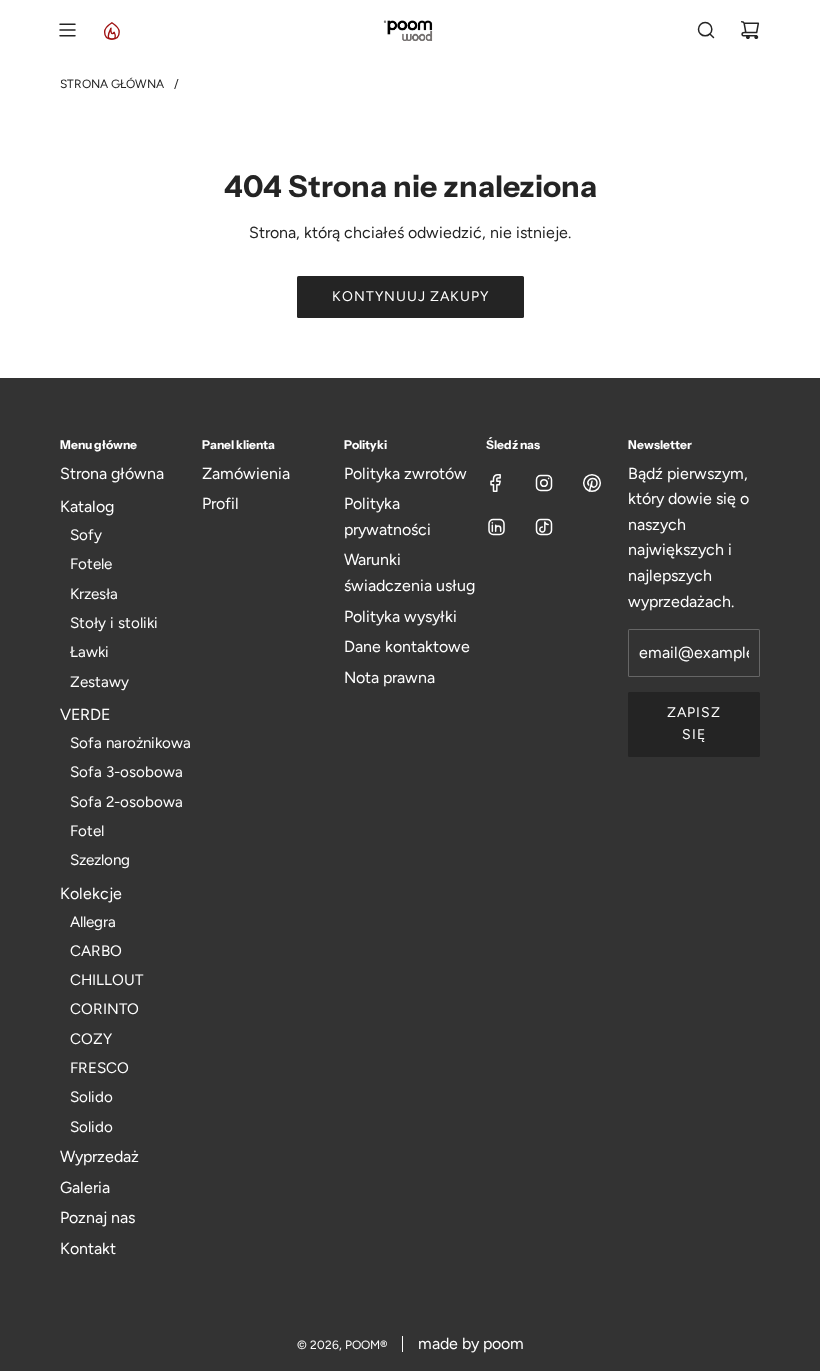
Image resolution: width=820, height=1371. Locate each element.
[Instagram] (544, 483)
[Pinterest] (592, 483)
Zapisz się (694, 723)
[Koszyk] (750, 30)
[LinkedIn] (496, 527)
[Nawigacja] (67, 30)
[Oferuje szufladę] (111, 30)
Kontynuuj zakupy (410, 296)
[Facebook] (496, 483)
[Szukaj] (706, 30)
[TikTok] (544, 527)
